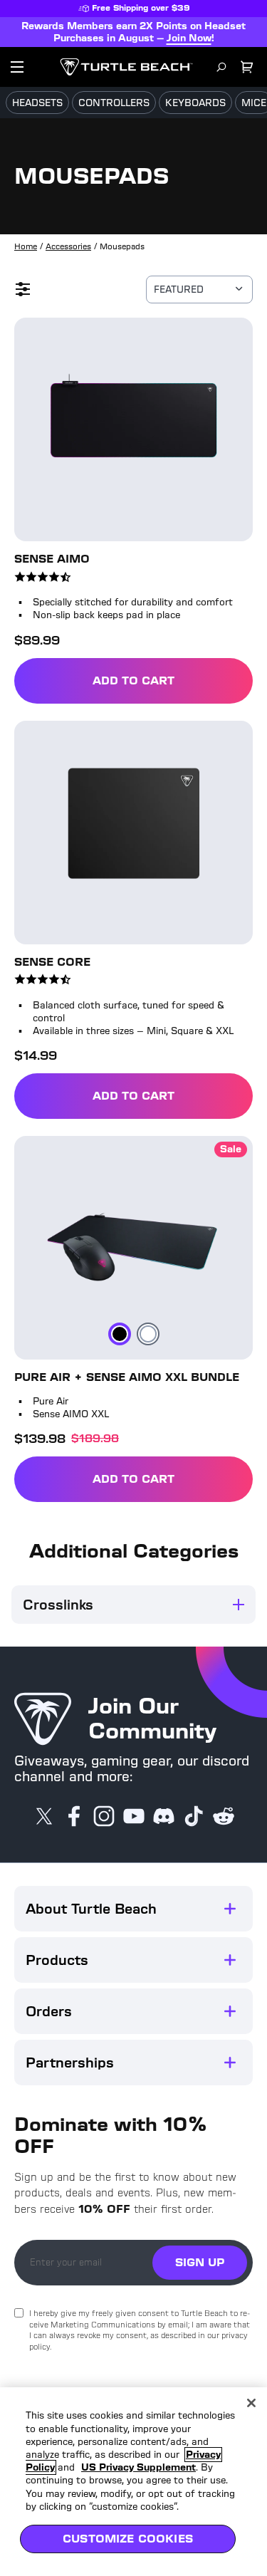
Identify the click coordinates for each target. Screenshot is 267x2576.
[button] (133, 1909)
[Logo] (126, 67)
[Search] (221, 67)
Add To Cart (151, 683)
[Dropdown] (17, 67)
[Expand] (230, 1909)
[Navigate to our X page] (44, 1818)
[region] (133, 2482)
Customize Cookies (128, 2539)
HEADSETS (37, 103)
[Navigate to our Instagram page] (104, 1818)
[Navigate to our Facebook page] (74, 1818)
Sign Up (200, 2262)
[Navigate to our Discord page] (164, 1818)
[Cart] (247, 67)
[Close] (251, 2403)
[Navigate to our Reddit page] (224, 1818)
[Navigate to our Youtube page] (134, 1818)
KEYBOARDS (195, 103)
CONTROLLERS (114, 103)
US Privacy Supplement (138, 2467)
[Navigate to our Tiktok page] (194, 1818)
